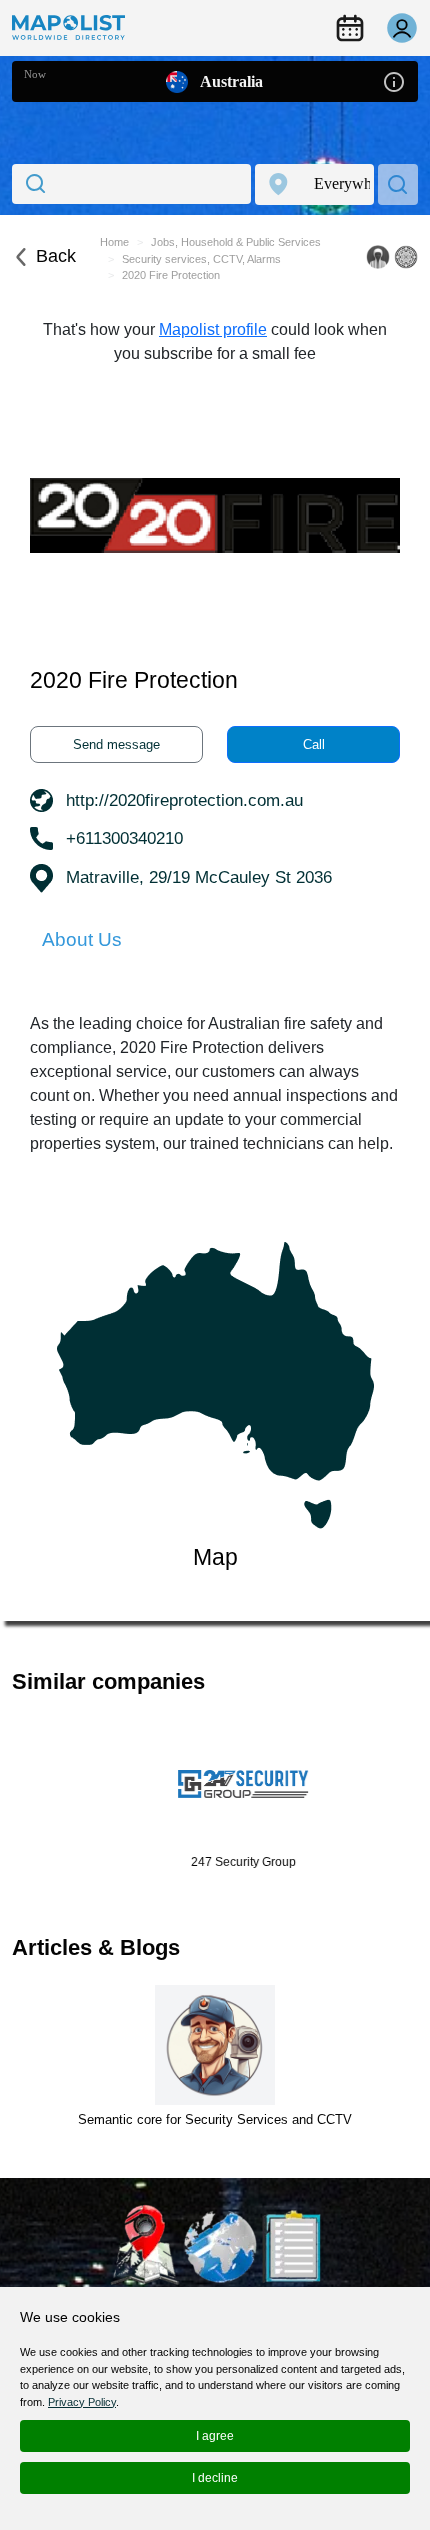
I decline (215, 2478)
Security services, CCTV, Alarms (201, 259)
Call (314, 744)
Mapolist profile (213, 329)
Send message (116, 744)
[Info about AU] (394, 80)
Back (56, 256)
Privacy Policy (82, 2402)
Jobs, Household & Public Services (236, 242)
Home (114, 242)
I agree (215, 2436)
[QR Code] (406, 257)
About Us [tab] (82, 939)
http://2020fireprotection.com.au (184, 800)
